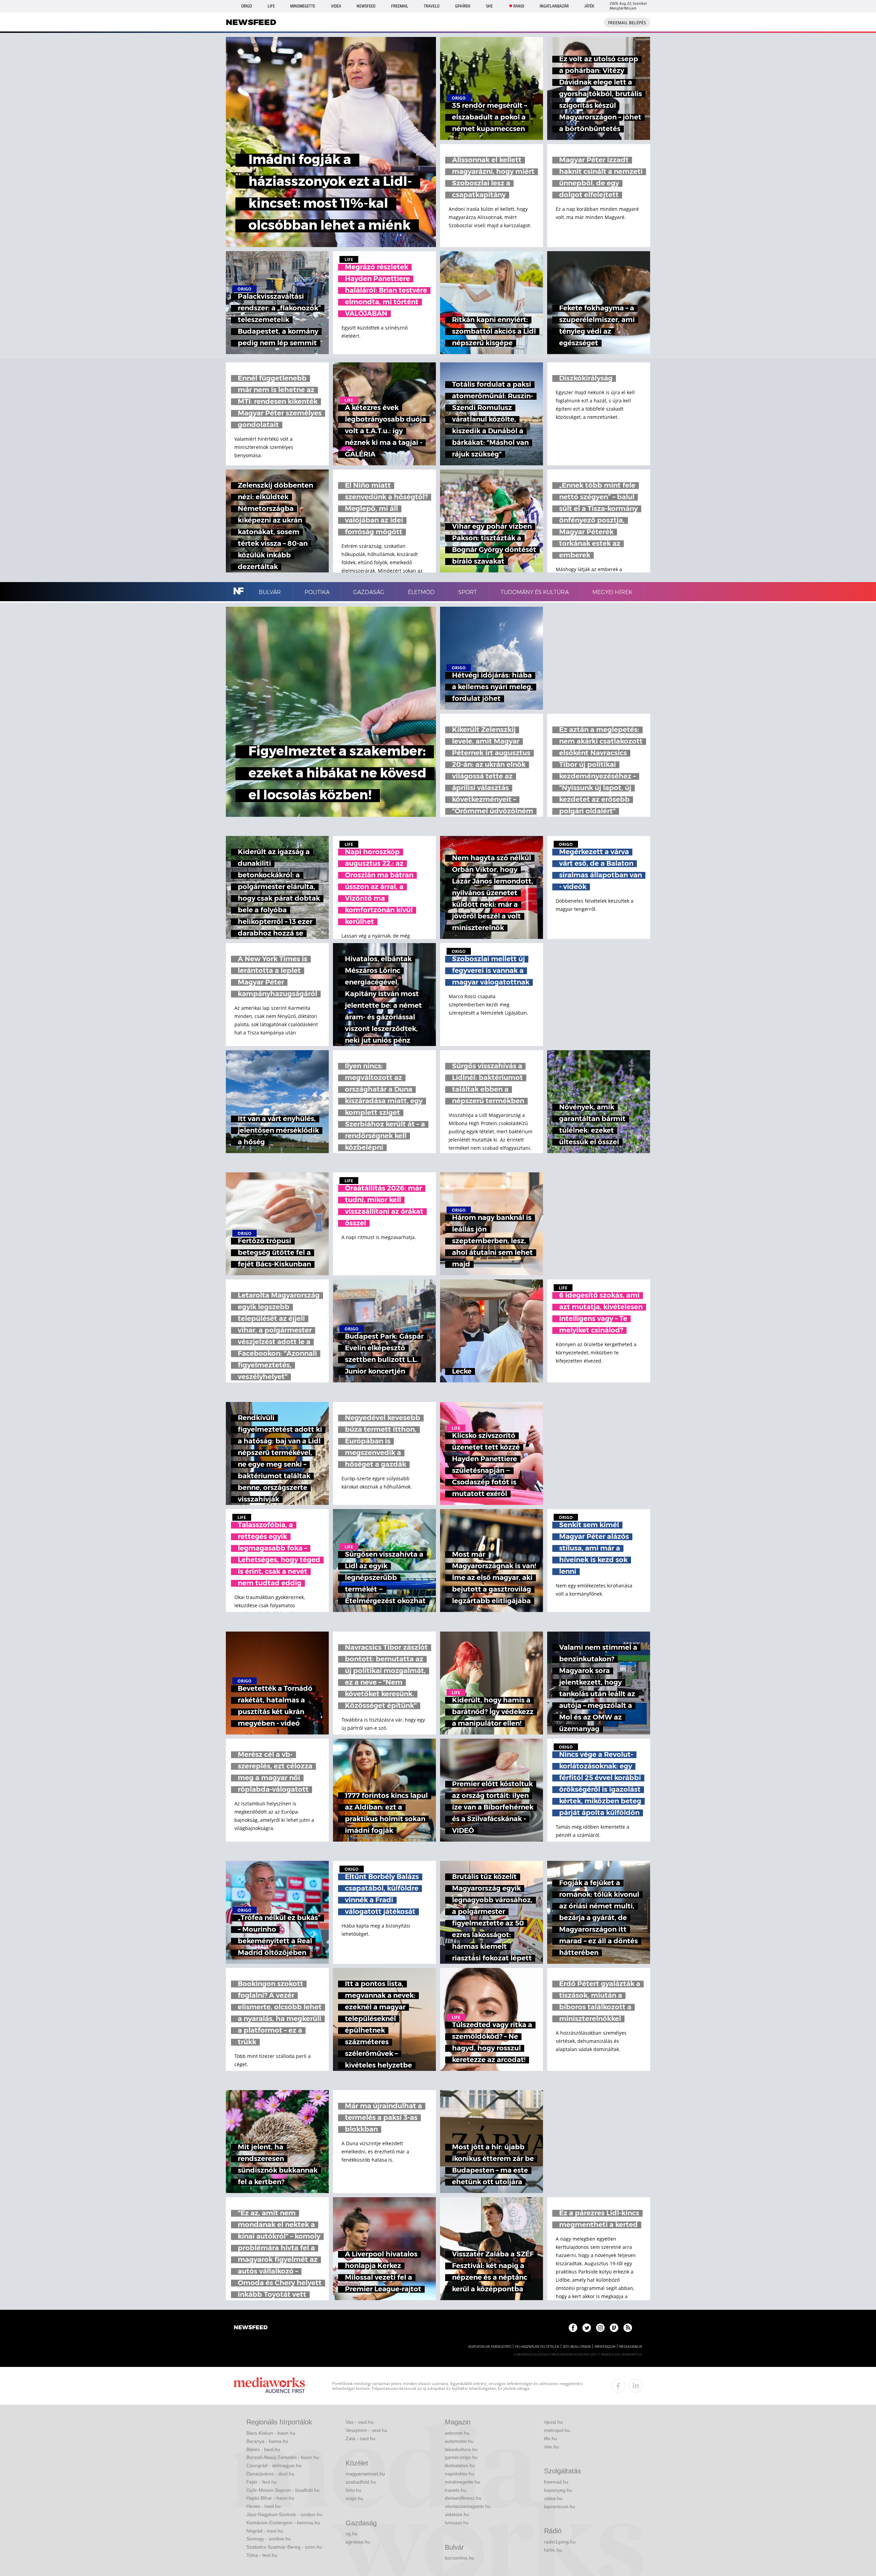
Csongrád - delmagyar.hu (274, 2465)
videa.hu (553, 2498)
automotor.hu (459, 2441)
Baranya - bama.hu (267, 2441)
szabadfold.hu (361, 2482)
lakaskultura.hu (461, 2449)
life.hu (551, 2438)
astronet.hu (457, 2433)
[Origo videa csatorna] (614, 2328)
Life (271, 6)
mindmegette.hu (462, 2482)
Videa (336, 6)
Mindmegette (303, 6)
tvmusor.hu (457, 2523)
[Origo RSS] (628, 2328)
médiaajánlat (631, 2347)
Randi (519, 6)
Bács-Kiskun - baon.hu (271, 2433)
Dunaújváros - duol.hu (270, 2474)
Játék (589, 6)
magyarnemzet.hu (365, 2474)
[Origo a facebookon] (573, 2328)
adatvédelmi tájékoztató (490, 2347)
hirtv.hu (353, 2490)
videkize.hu (457, 2514)
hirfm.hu (553, 2550)
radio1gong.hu (560, 2542)
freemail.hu (556, 2482)
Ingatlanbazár (554, 6)
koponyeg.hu (558, 2490)
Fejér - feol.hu (262, 2482)
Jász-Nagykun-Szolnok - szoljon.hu (284, 2514)
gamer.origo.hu (461, 2457)
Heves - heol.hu (263, 2506)
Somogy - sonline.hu (269, 2539)
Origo (247, 6)
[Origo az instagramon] (600, 2328)
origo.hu (355, 2498)
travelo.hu (456, 2490)
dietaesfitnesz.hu (463, 2498)
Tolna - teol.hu (262, 2555)
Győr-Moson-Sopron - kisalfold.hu (283, 2490)
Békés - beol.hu (263, 2449)
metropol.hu (557, 2430)
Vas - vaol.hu (360, 2422)
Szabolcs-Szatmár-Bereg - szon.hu (284, 2547)
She (489, 6)
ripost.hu (553, 2422)
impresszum (605, 2347)
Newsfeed (366, 6)
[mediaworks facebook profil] (618, 2386)
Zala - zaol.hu (360, 2438)
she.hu (551, 2447)
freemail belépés (627, 23)
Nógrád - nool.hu (265, 2531)
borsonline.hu (460, 2558)
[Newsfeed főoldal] (251, 2328)
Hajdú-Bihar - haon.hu (270, 2498)
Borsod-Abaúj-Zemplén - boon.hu (283, 2457)
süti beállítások (577, 2347)
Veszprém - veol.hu (366, 2430)
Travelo (431, 6)
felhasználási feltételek (537, 2347)
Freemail (400, 6)
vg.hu (352, 2534)
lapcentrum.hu (560, 2507)
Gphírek (463, 6)
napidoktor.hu (460, 2474)
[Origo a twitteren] (587, 2328)
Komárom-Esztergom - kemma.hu (283, 2523)
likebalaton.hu (460, 2465)
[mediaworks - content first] (269, 2386)
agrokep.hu (358, 2542)
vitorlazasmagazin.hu (468, 2506)
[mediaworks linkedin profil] (635, 2386)
